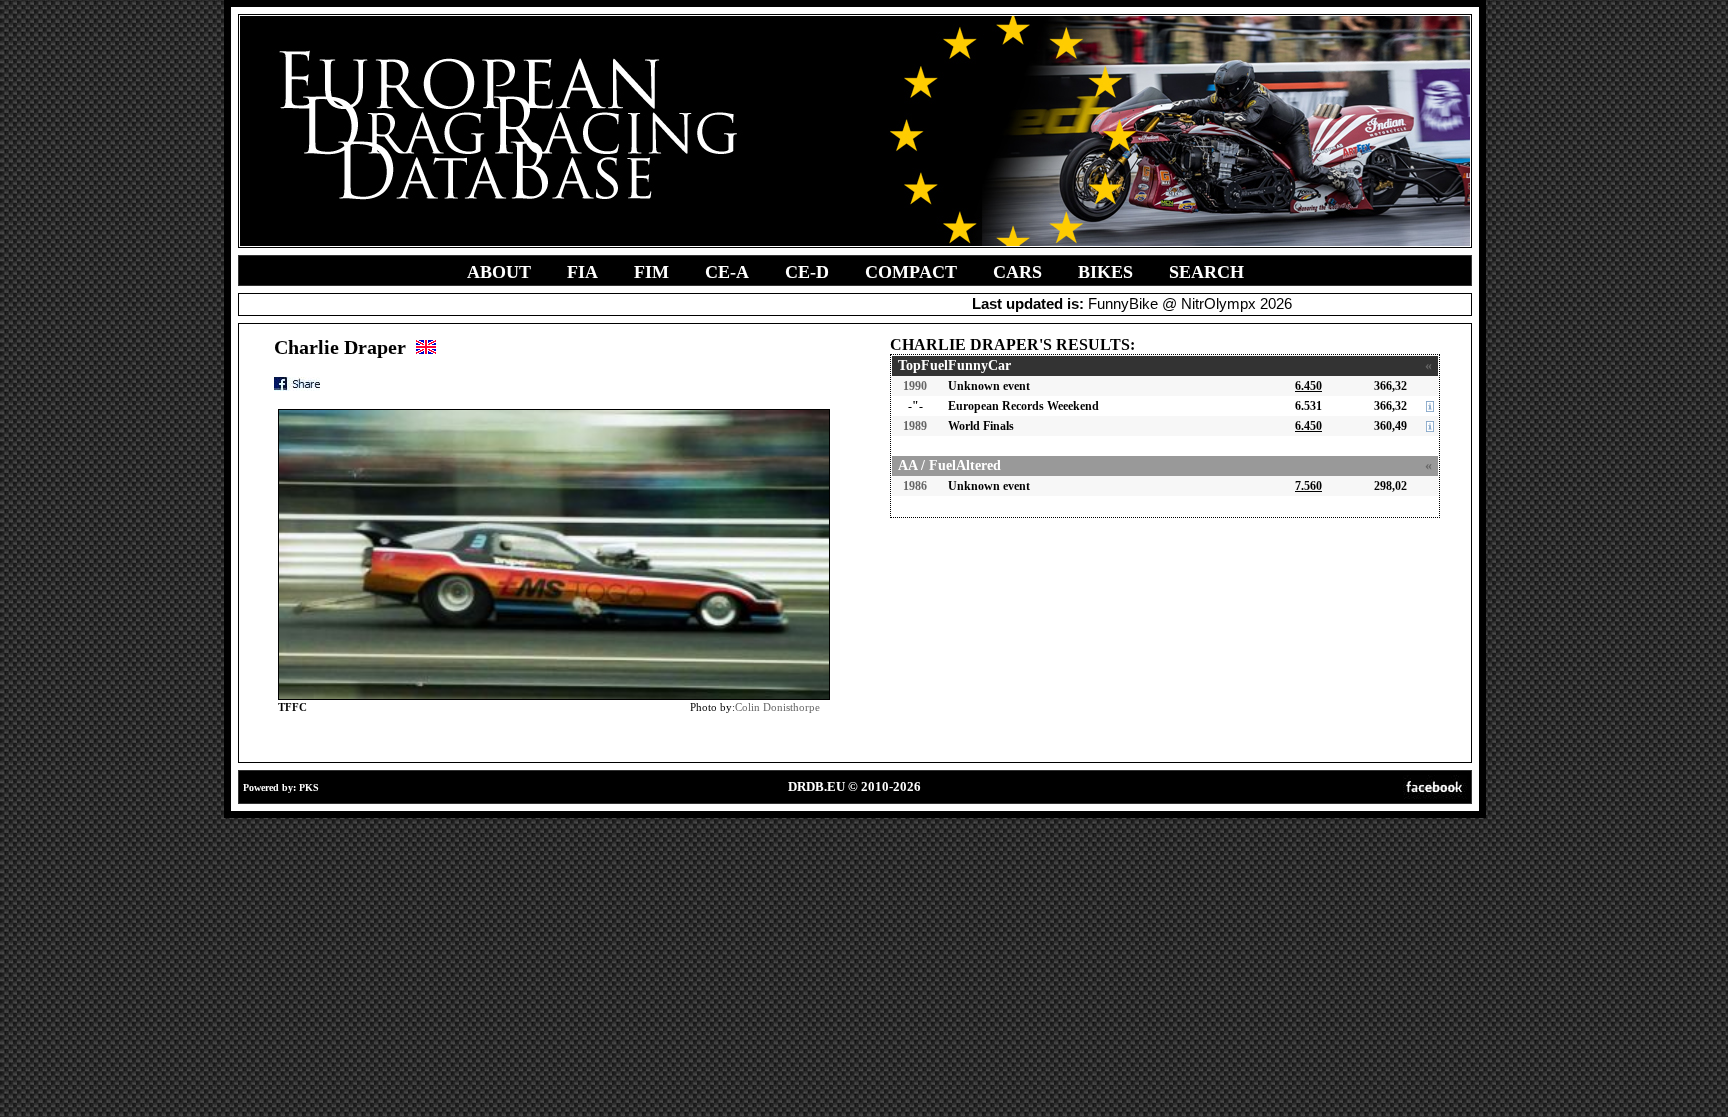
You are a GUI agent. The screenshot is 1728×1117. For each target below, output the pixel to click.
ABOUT (499, 272)
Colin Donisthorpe (777, 707)
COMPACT (911, 272)
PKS (309, 787)
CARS (1017, 272)
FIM (651, 272)
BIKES (1105, 272)
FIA (582, 272)
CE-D (807, 272)
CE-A (727, 272)
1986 (915, 486)
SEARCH (1206, 272)
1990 (915, 386)
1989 (915, 426)
